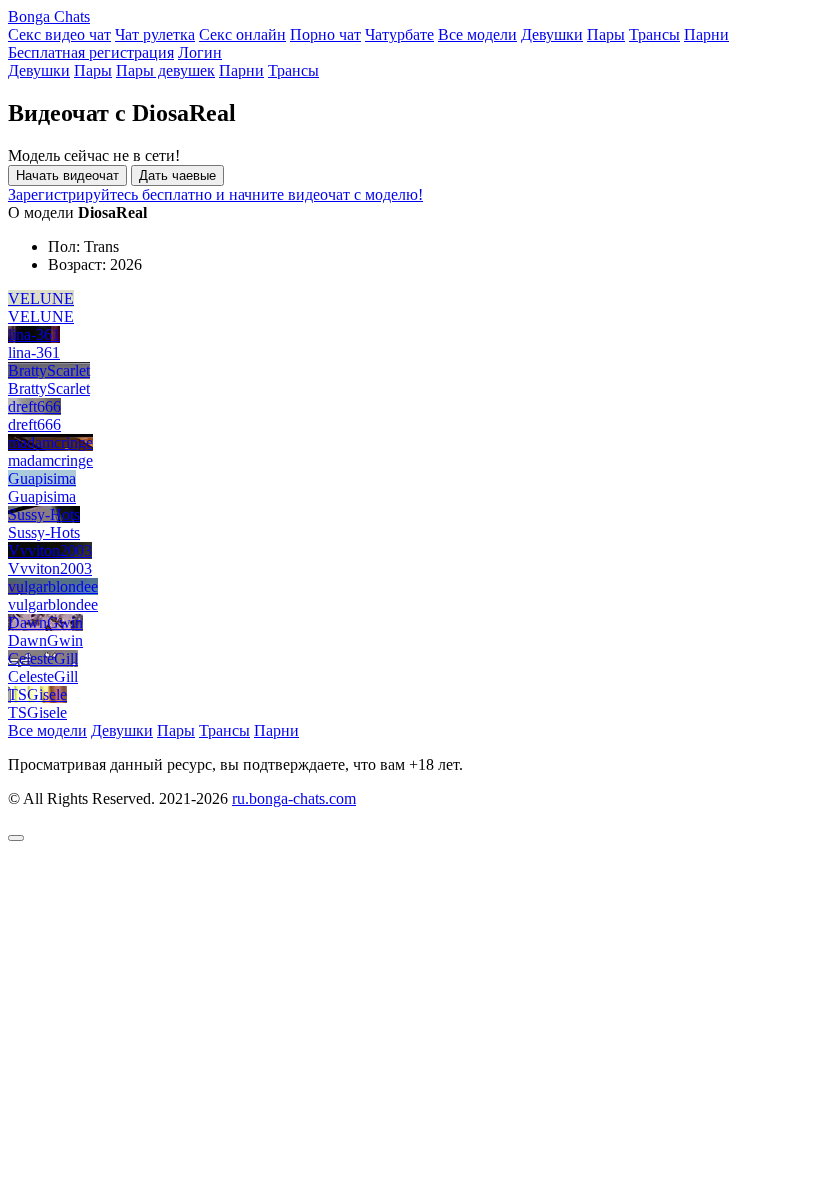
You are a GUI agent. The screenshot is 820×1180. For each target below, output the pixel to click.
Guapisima (42, 478)
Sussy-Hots (44, 514)
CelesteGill (43, 658)
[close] (16, 838)
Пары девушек (165, 70)
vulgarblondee (53, 586)
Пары (606, 34)
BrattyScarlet (49, 370)
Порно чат (325, 34)
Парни (706, 34)
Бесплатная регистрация (91, 52)
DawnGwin (45, 622)
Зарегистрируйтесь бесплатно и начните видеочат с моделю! (215, 194)
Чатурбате (399, 34)
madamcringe (50, 442)
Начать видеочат (67, 175)
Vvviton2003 (50, 550)
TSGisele (37, 694)
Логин (200, 52)
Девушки (552, 34)
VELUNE (41, 298)
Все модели (477, 34)
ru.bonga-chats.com (294, 798)
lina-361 (34, 334)
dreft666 (34, 406)
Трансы (654, 34)
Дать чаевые (177, 175)
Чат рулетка (155, 34)
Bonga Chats (49, 16)
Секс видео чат (59, 34)
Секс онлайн (242, 34)
